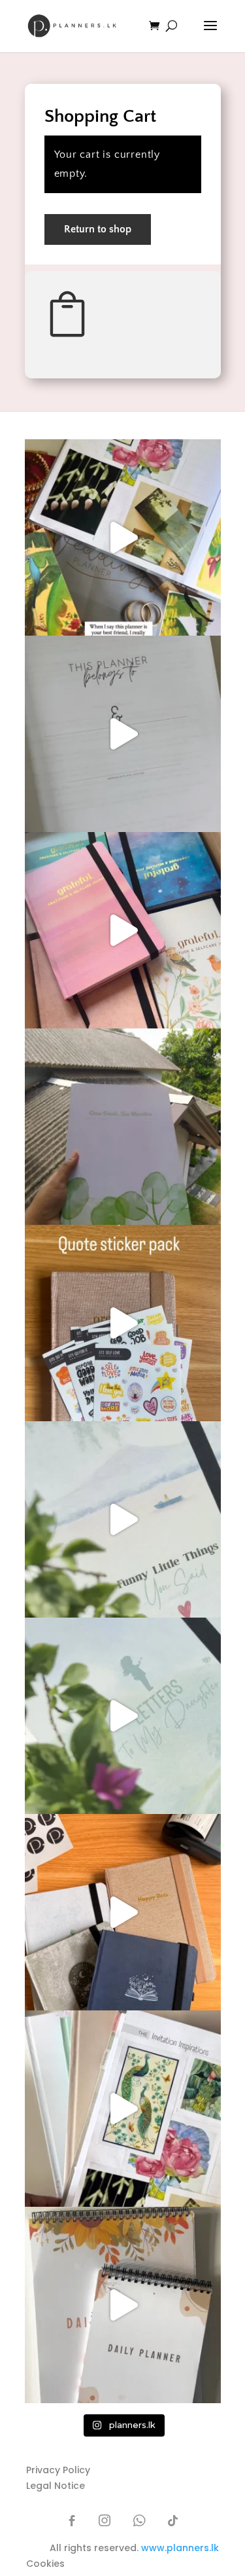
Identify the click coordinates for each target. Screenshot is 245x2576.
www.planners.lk (180, 2548)
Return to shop (98, 229)
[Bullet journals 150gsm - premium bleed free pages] (123, 1912)
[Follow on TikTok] (173, 2520)
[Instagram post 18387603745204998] (123, 1519)
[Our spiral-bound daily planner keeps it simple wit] (123, 2305)
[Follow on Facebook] (73, 2520)
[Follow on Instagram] (105, 2520)
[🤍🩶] (123, 1127)
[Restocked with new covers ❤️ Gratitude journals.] (123, 930)
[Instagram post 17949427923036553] (123, 537)
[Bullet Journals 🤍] (123, 1716)
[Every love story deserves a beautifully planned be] (123, 2109)
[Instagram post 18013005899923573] (123, 1323)
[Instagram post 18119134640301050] (123, 734)
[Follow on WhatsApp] (139, 2520)
